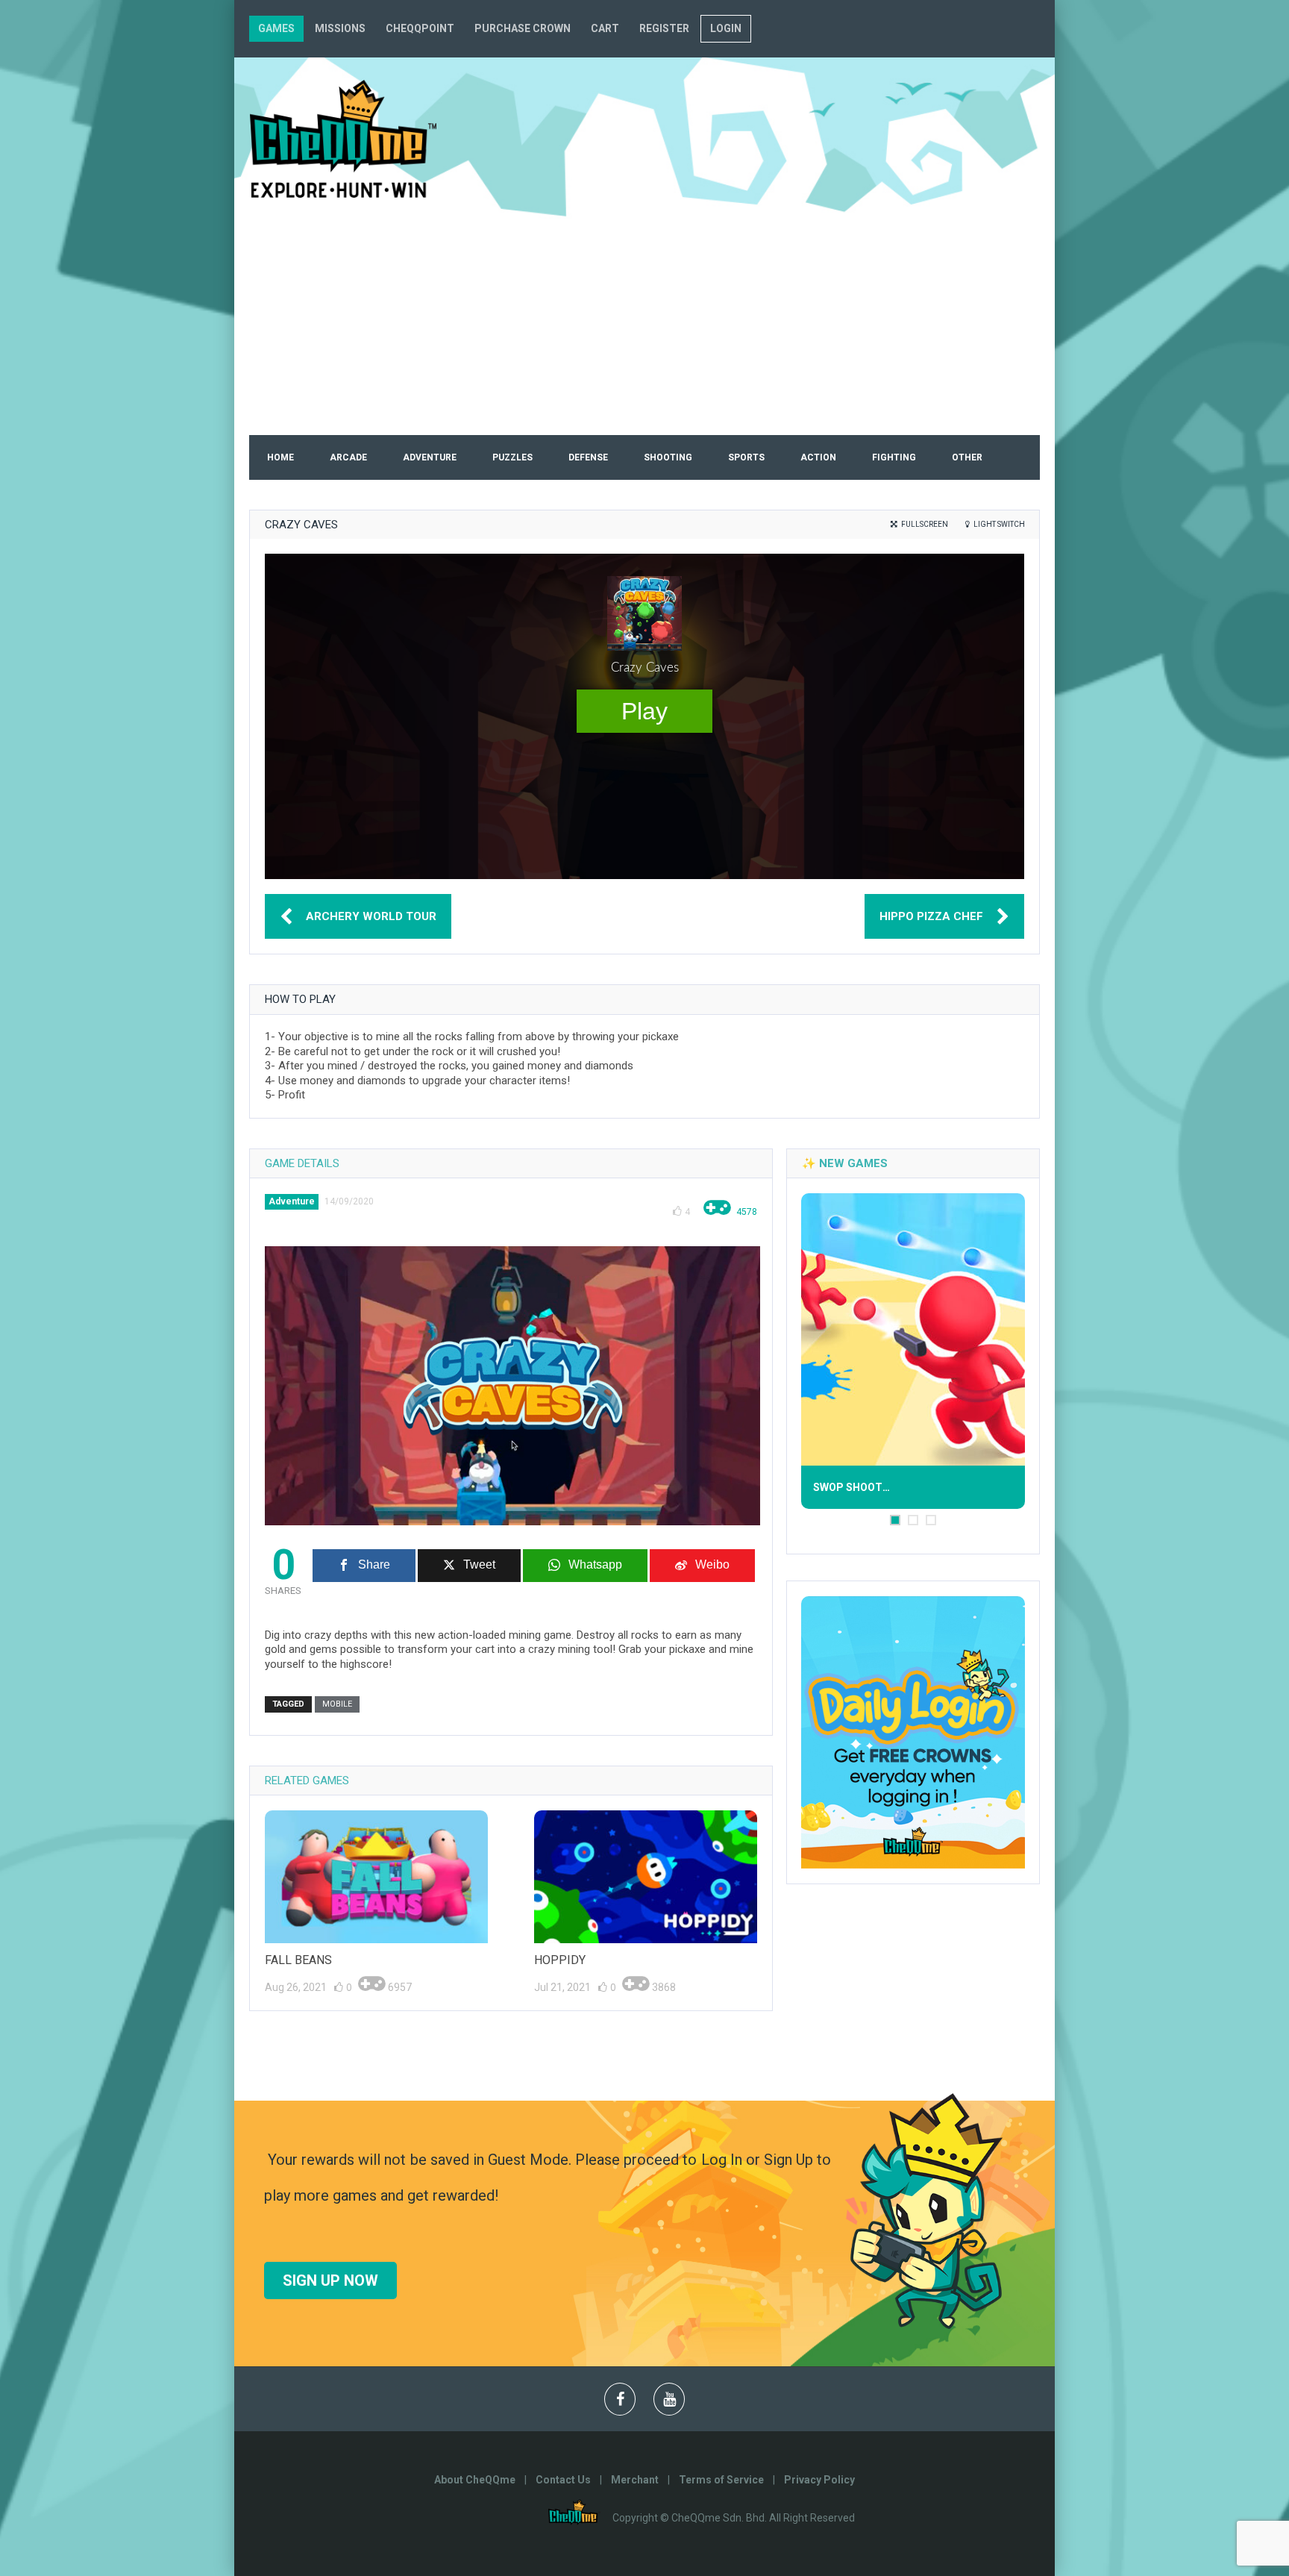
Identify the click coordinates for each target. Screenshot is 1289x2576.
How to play (300, 999)
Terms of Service (721, 2480)
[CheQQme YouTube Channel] (669, 2400)
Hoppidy (560, 1960)
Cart (605, 28)
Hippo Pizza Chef (931, 916)
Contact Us (563, 2480)
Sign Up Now (330, 2280)
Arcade (348, 457)
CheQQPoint (420, 28)
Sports (746, 457)
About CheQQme (475, 2480)
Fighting (894, 457)
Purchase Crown (523, 28)
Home (280, 457)
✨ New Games (845, 1163)
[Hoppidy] (646, 1877)
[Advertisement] (644, 323)
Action (818, 457)
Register (664, 28)
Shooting (668, 457)
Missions (340, 28)
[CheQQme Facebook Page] (620, 2400)
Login (726, 28)
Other (967, 457)
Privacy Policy (819, 2480)
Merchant (635, 2480)
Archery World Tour (371, 916)
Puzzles (512, 457)
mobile (337, 1704)
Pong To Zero (907, 1489)
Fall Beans (298, 1960)
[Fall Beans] (376, 1877)
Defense (588, 457)
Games (276, 28)
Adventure (430, 457)
